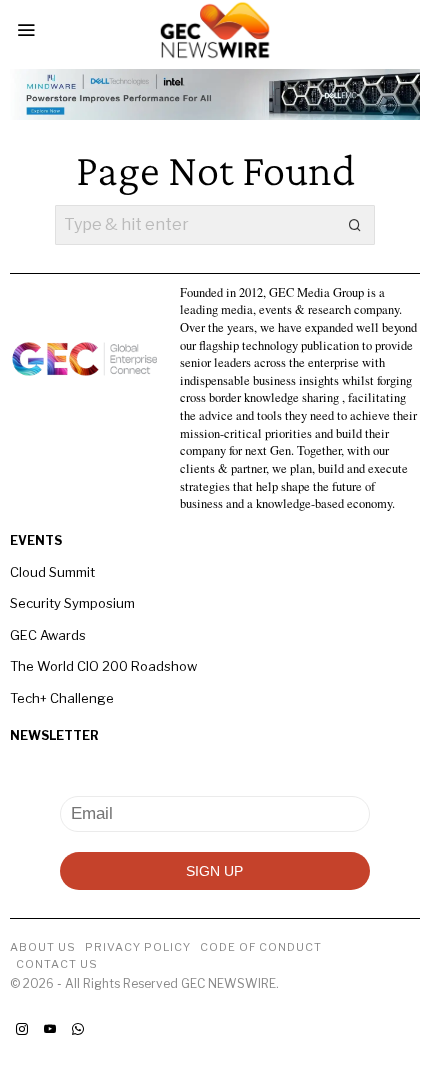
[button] (355, 225)
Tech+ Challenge (62, 698)
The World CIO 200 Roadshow (103, 666)
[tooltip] (22, 1029)
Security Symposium (72, 603)
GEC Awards (48, 635)
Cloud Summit (52, 572)
